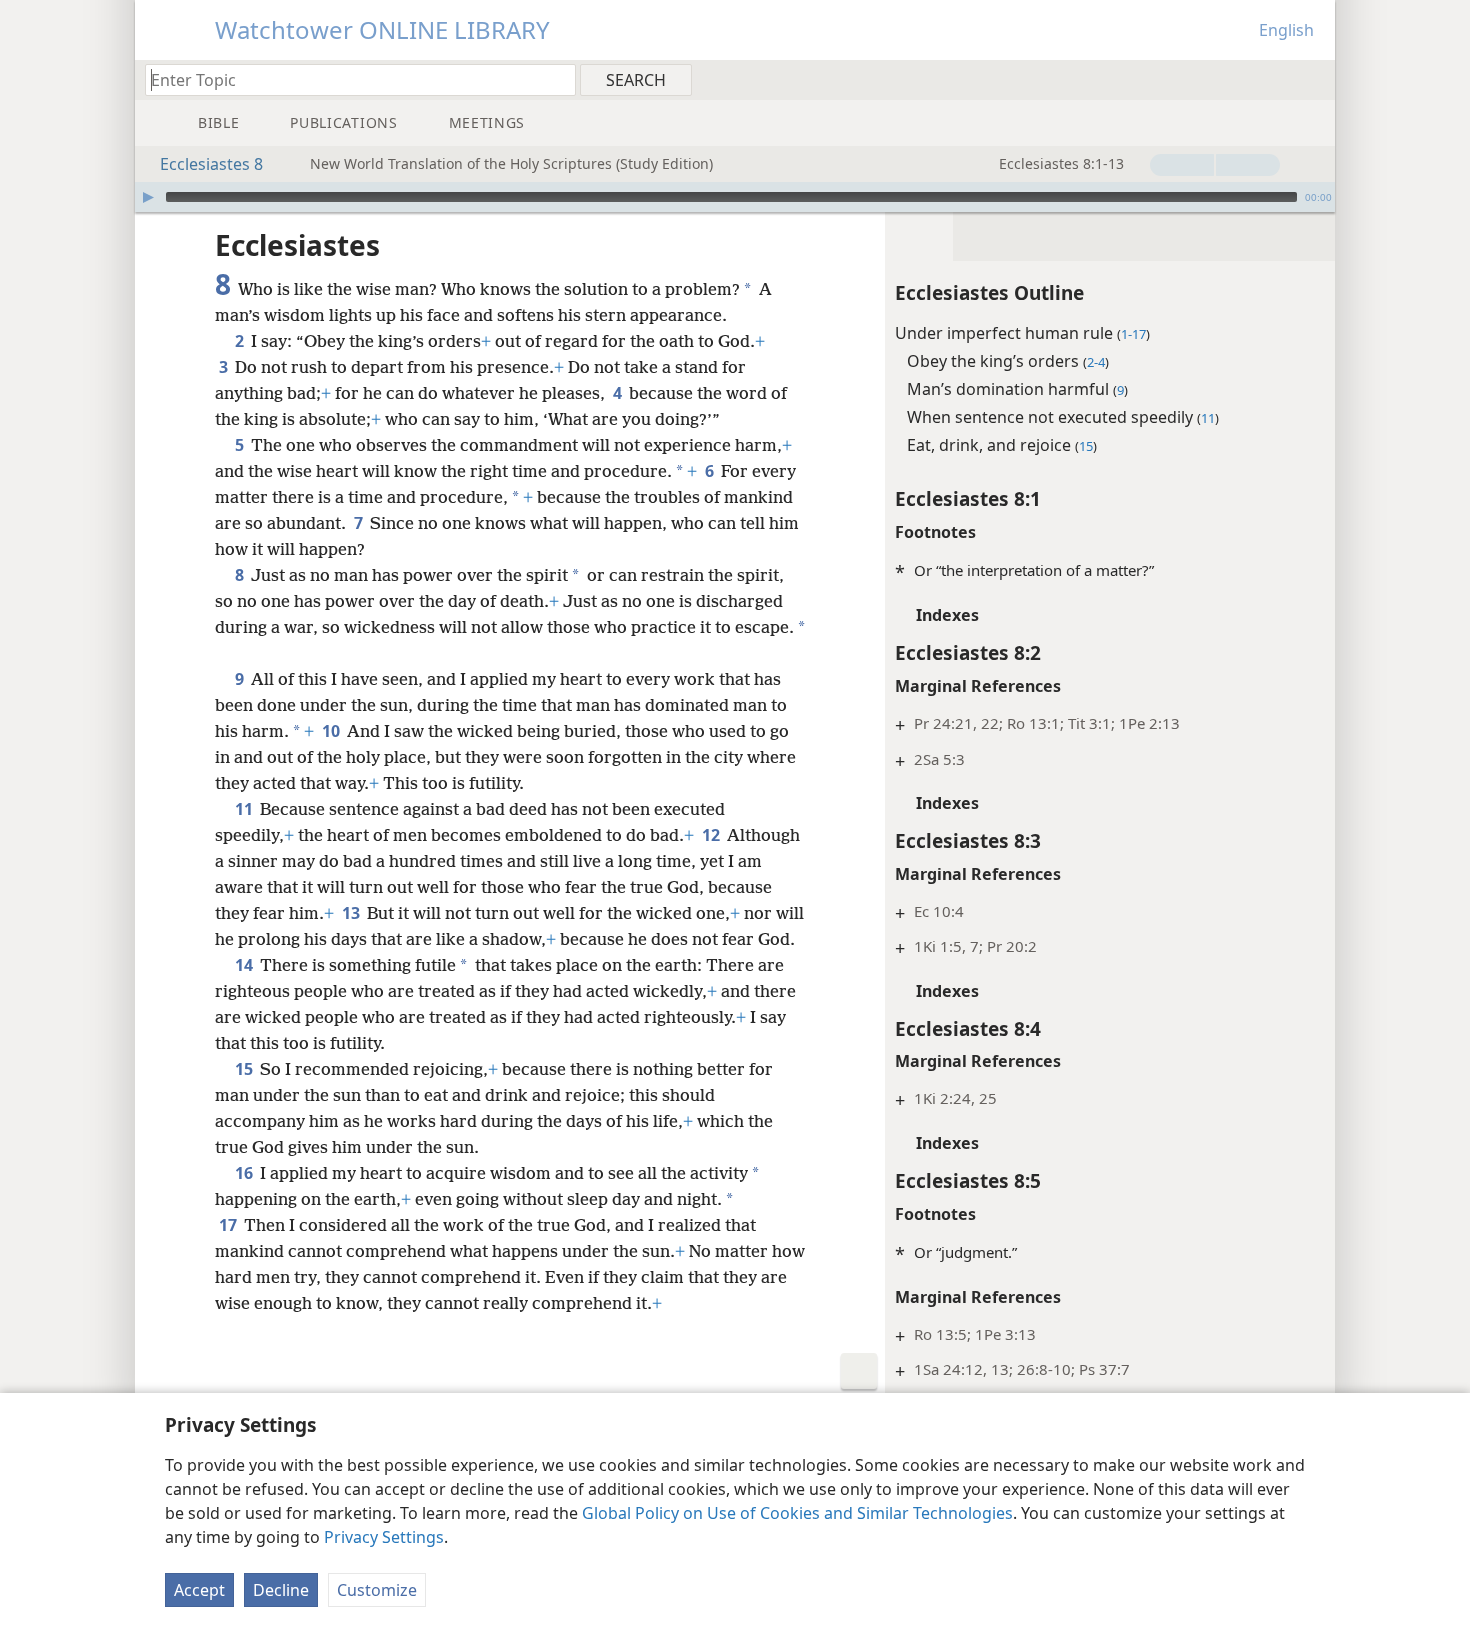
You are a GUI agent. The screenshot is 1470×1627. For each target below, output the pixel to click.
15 (245, 1069)
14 (245, 965)
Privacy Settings (384, 1537)
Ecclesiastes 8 (211, 164)
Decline (281, 1590)
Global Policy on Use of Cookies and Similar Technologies (797, 1513)
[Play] (148, 197)
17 (229, 1225)
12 (712, 835)
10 (332, 731)
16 (245, 1173)
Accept (199, 1590)
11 (245, 809)
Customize (377, 1590)
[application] (735, 197)
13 (352, 913)
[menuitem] (1312, 79)
